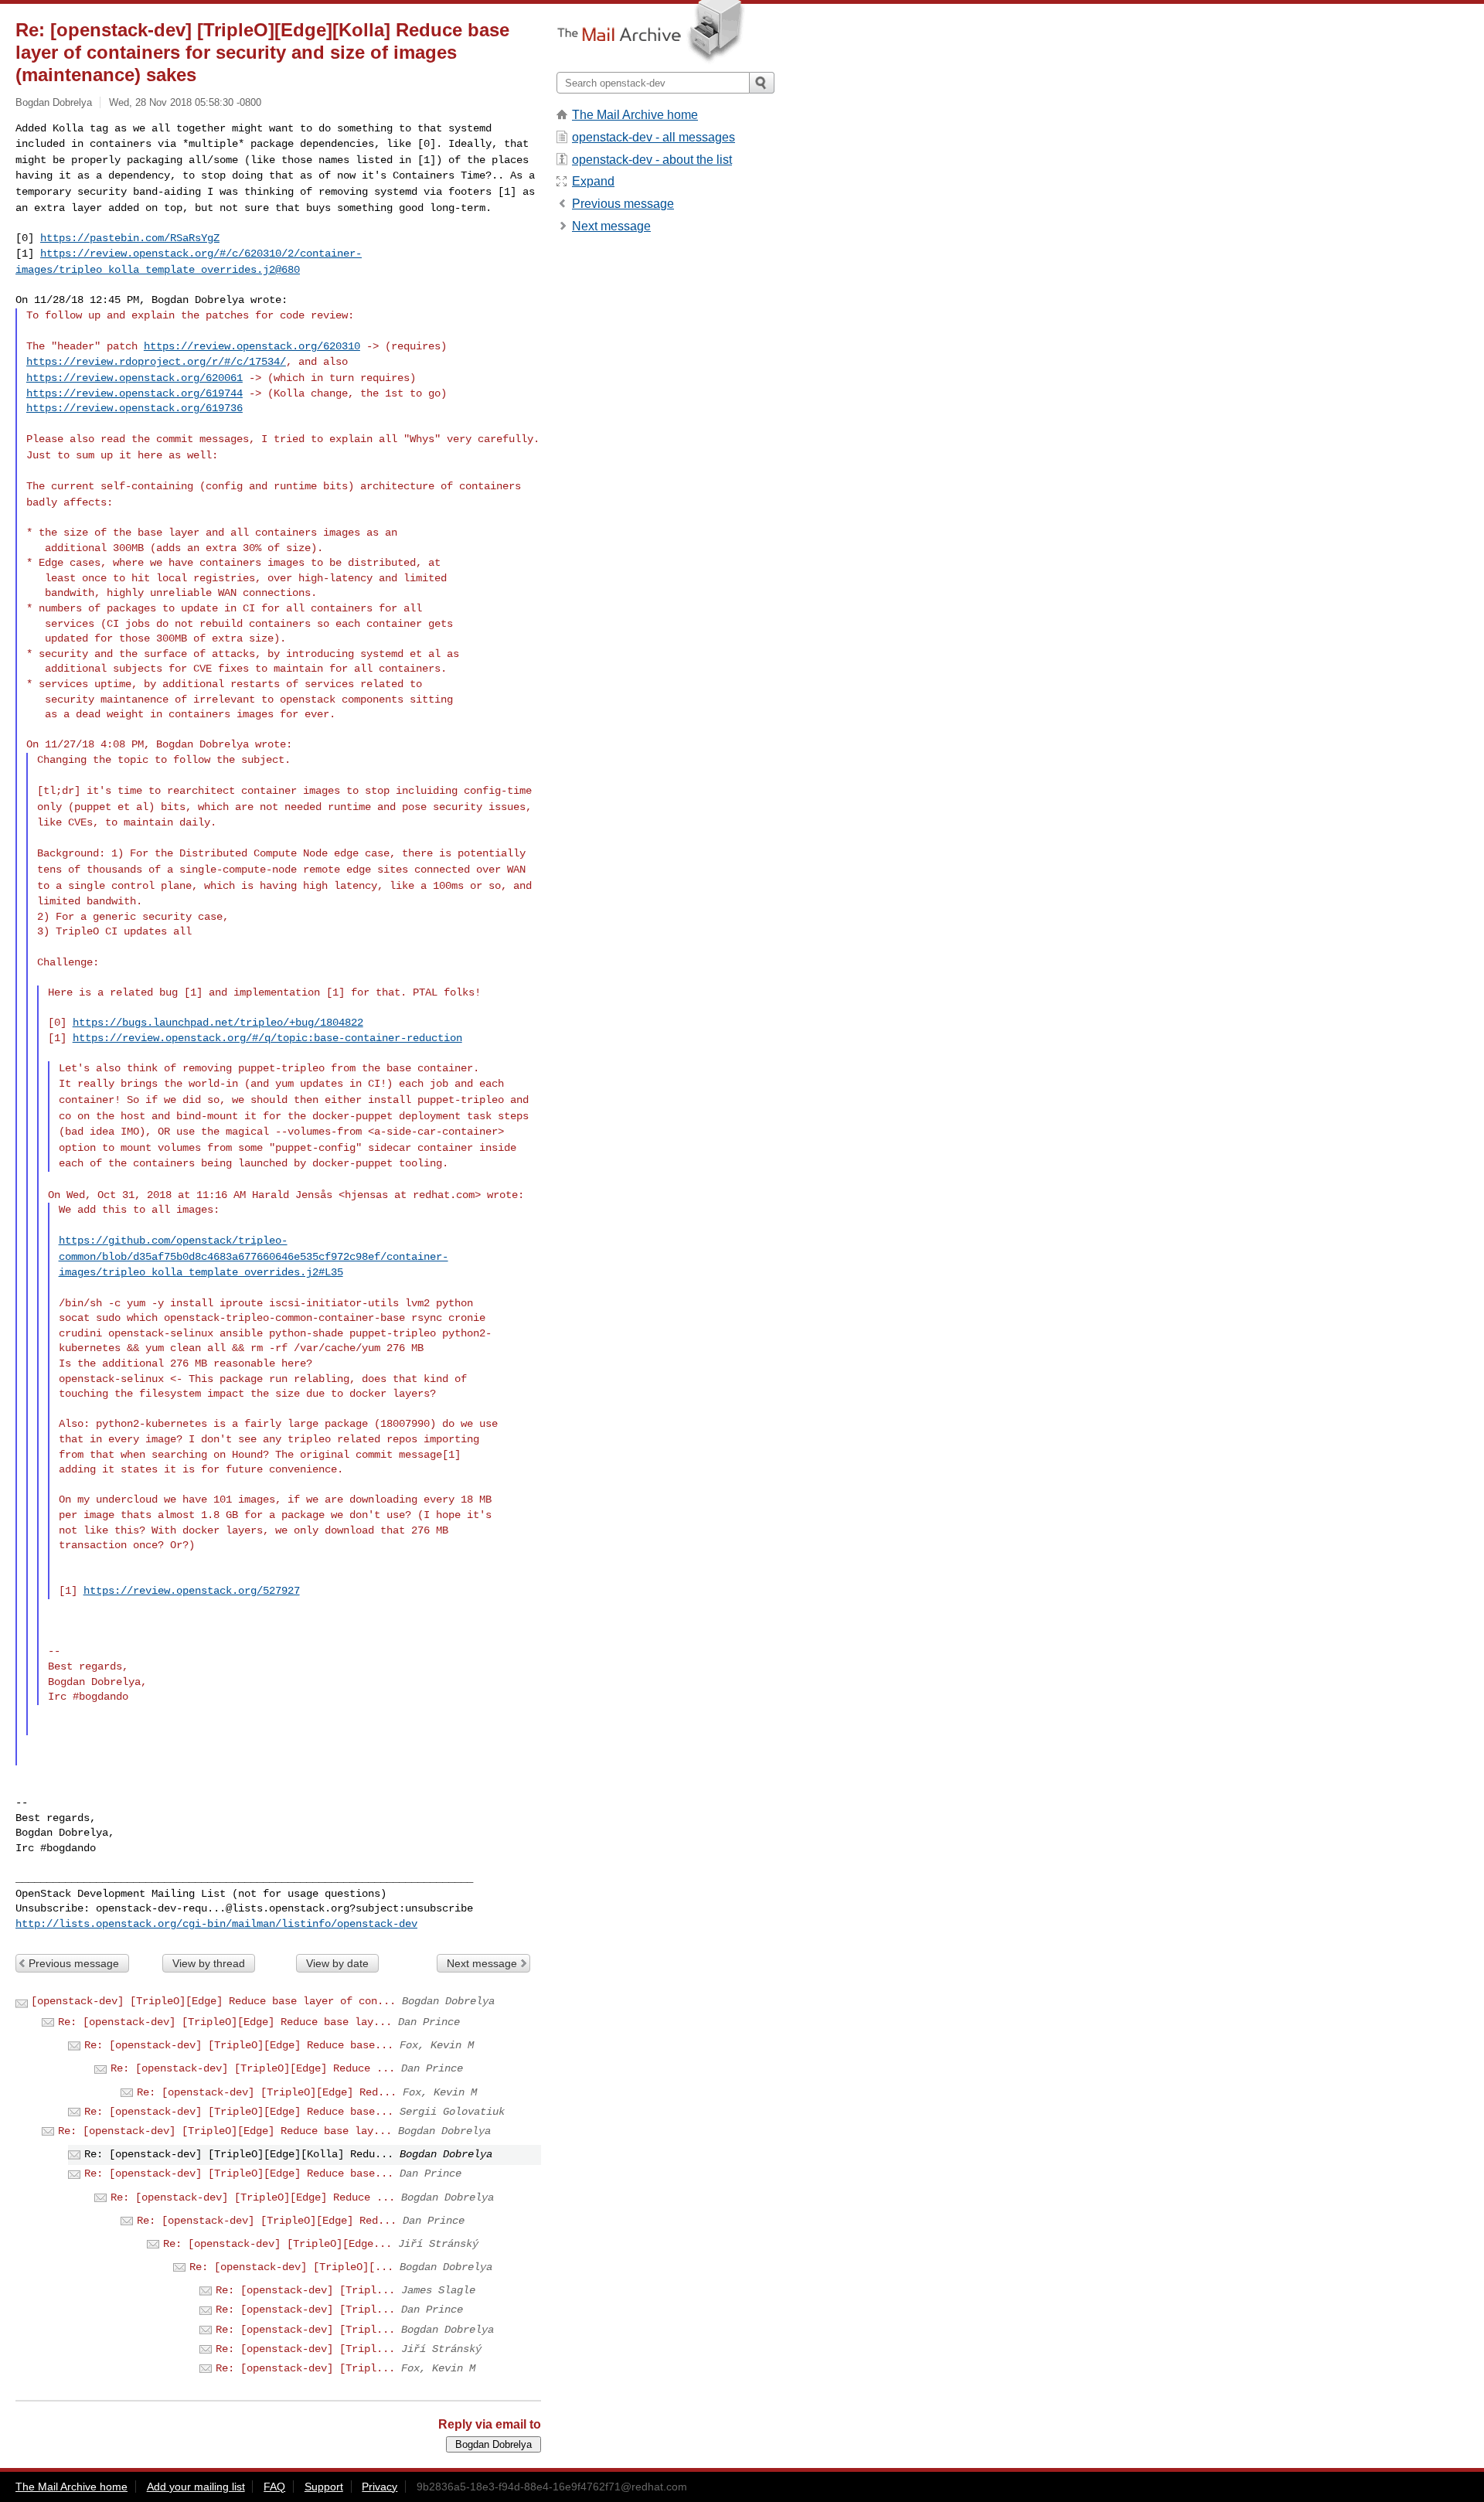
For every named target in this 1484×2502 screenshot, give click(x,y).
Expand (593, 181)
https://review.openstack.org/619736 (134, 408)
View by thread (209, 1963)
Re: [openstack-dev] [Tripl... (305, 2290)
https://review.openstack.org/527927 (192, 1591)
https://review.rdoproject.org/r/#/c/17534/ (156, 362)
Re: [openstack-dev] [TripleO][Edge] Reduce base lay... (225, 2022)
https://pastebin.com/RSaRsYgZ (130, 238)
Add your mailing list (196, 2487)
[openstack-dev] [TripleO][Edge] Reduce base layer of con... (213, 2001)
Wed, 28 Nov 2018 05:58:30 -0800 (185, 102)
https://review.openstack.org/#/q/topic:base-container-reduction (267, 1038)
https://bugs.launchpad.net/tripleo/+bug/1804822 (218, 1023)
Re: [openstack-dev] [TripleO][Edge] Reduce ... (253, 2068)
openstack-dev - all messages (654, 137)
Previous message (74, 1963)
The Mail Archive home (635, 115)
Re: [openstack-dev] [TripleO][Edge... (277, 2244)
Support (324, 2487)
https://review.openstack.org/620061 (134, 378)
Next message (482, 1963)
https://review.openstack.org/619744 (134, 393)
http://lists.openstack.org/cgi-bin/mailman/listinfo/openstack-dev (216, 1924)
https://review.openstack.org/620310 (252, 346)
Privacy (380, 2487)
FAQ (274, 2487)
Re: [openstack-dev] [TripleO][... (291, 2267)
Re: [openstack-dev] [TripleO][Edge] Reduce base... (239, 2045)
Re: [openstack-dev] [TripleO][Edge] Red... (267, 2092)
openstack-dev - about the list (652, 160)
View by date (337, 1963)
